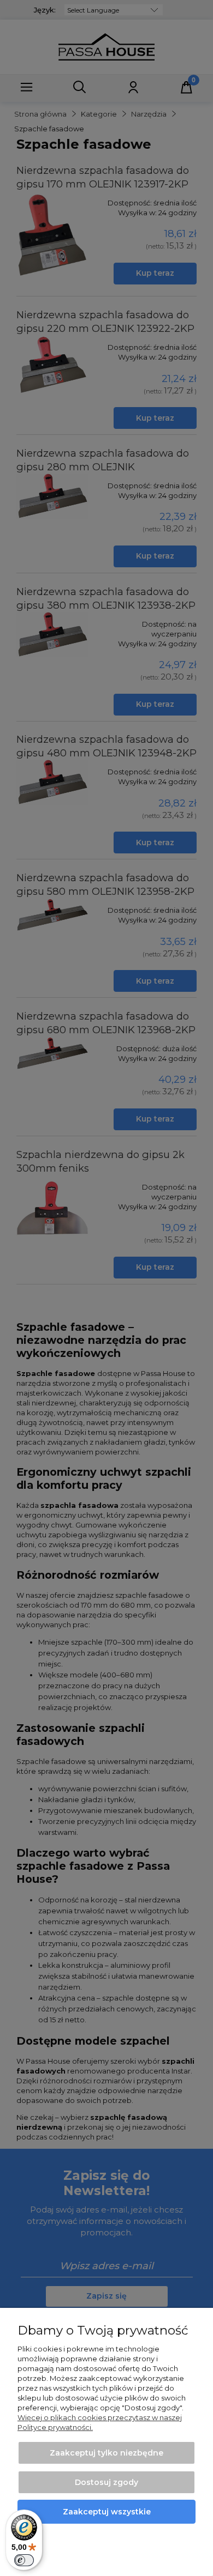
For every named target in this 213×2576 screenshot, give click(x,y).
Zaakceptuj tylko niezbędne (106, 2453)
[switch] (24, 2560)
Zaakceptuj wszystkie (107, 2512)
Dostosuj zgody (106, 2482)
